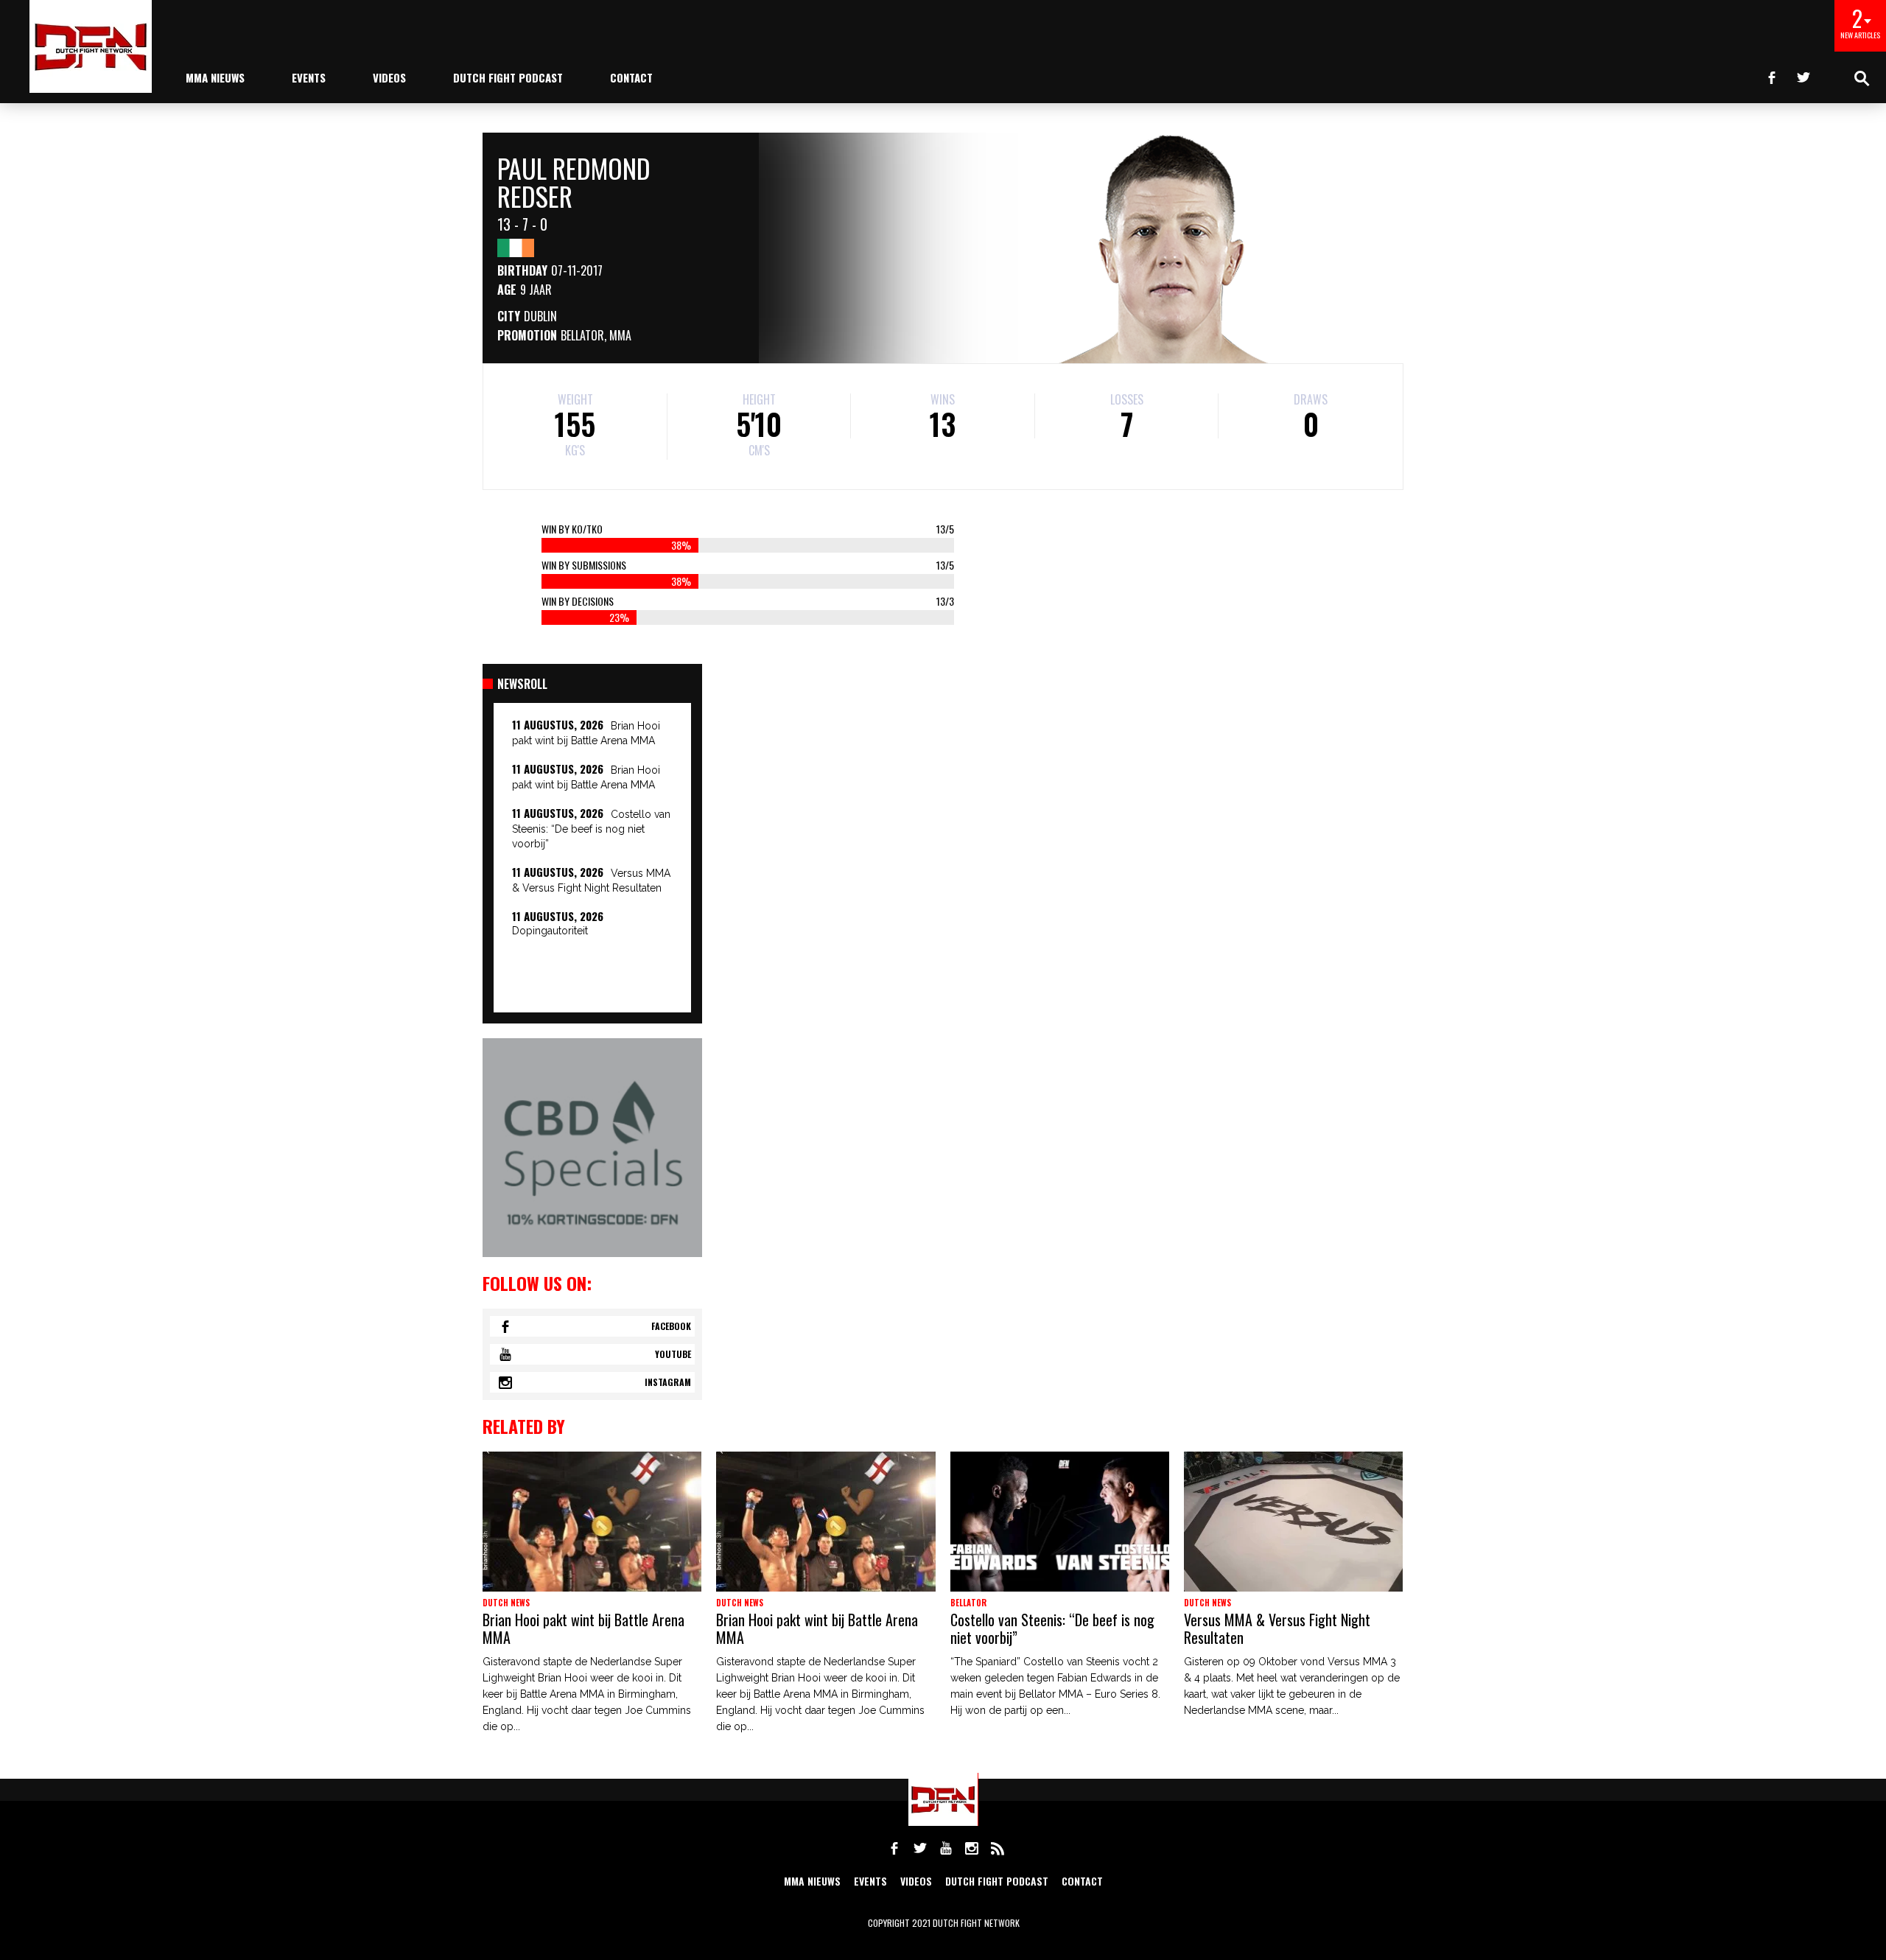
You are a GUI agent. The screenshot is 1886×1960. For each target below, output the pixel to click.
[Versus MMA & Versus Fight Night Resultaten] (1293, 1522)
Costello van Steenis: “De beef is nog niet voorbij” (591, 829)
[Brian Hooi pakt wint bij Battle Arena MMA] (592, 1522)
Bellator (582, 335)
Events (309, 77)
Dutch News (506, 1603)
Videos (389, 77)
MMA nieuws (215, 77)
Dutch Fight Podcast (508, 77)
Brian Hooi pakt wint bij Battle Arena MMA (583, 1628)
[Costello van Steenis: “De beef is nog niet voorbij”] (1060, 1522)
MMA (620, 335)
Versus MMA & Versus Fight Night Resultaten (1277, 1628)
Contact (631, 77)
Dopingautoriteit (550, 931)
